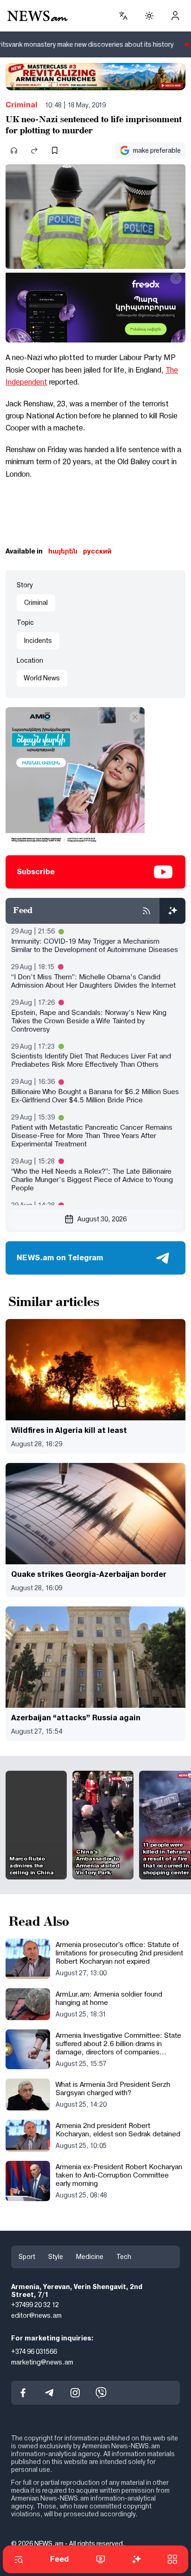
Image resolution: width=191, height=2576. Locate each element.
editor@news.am (36, 2315)
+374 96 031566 (34, 2352)
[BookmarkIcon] (55, 150)
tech (124, 2257)
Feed (60, 2559)
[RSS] (146, 911)
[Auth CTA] (175, 16)
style (56, 2257)
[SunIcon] (149, 16)
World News (42, 678)
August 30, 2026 (102, 1219)
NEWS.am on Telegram (60, 1258)
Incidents (38, 641)
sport (27, 2257)
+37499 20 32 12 (35, 2305)
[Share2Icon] (34, 150)
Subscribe (36, 872)
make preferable (157, 150)
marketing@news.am (42, 2362)
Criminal (22, 105)
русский (97, 551)
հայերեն (63, 551)
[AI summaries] (172, 911)
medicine (90, 2257)
